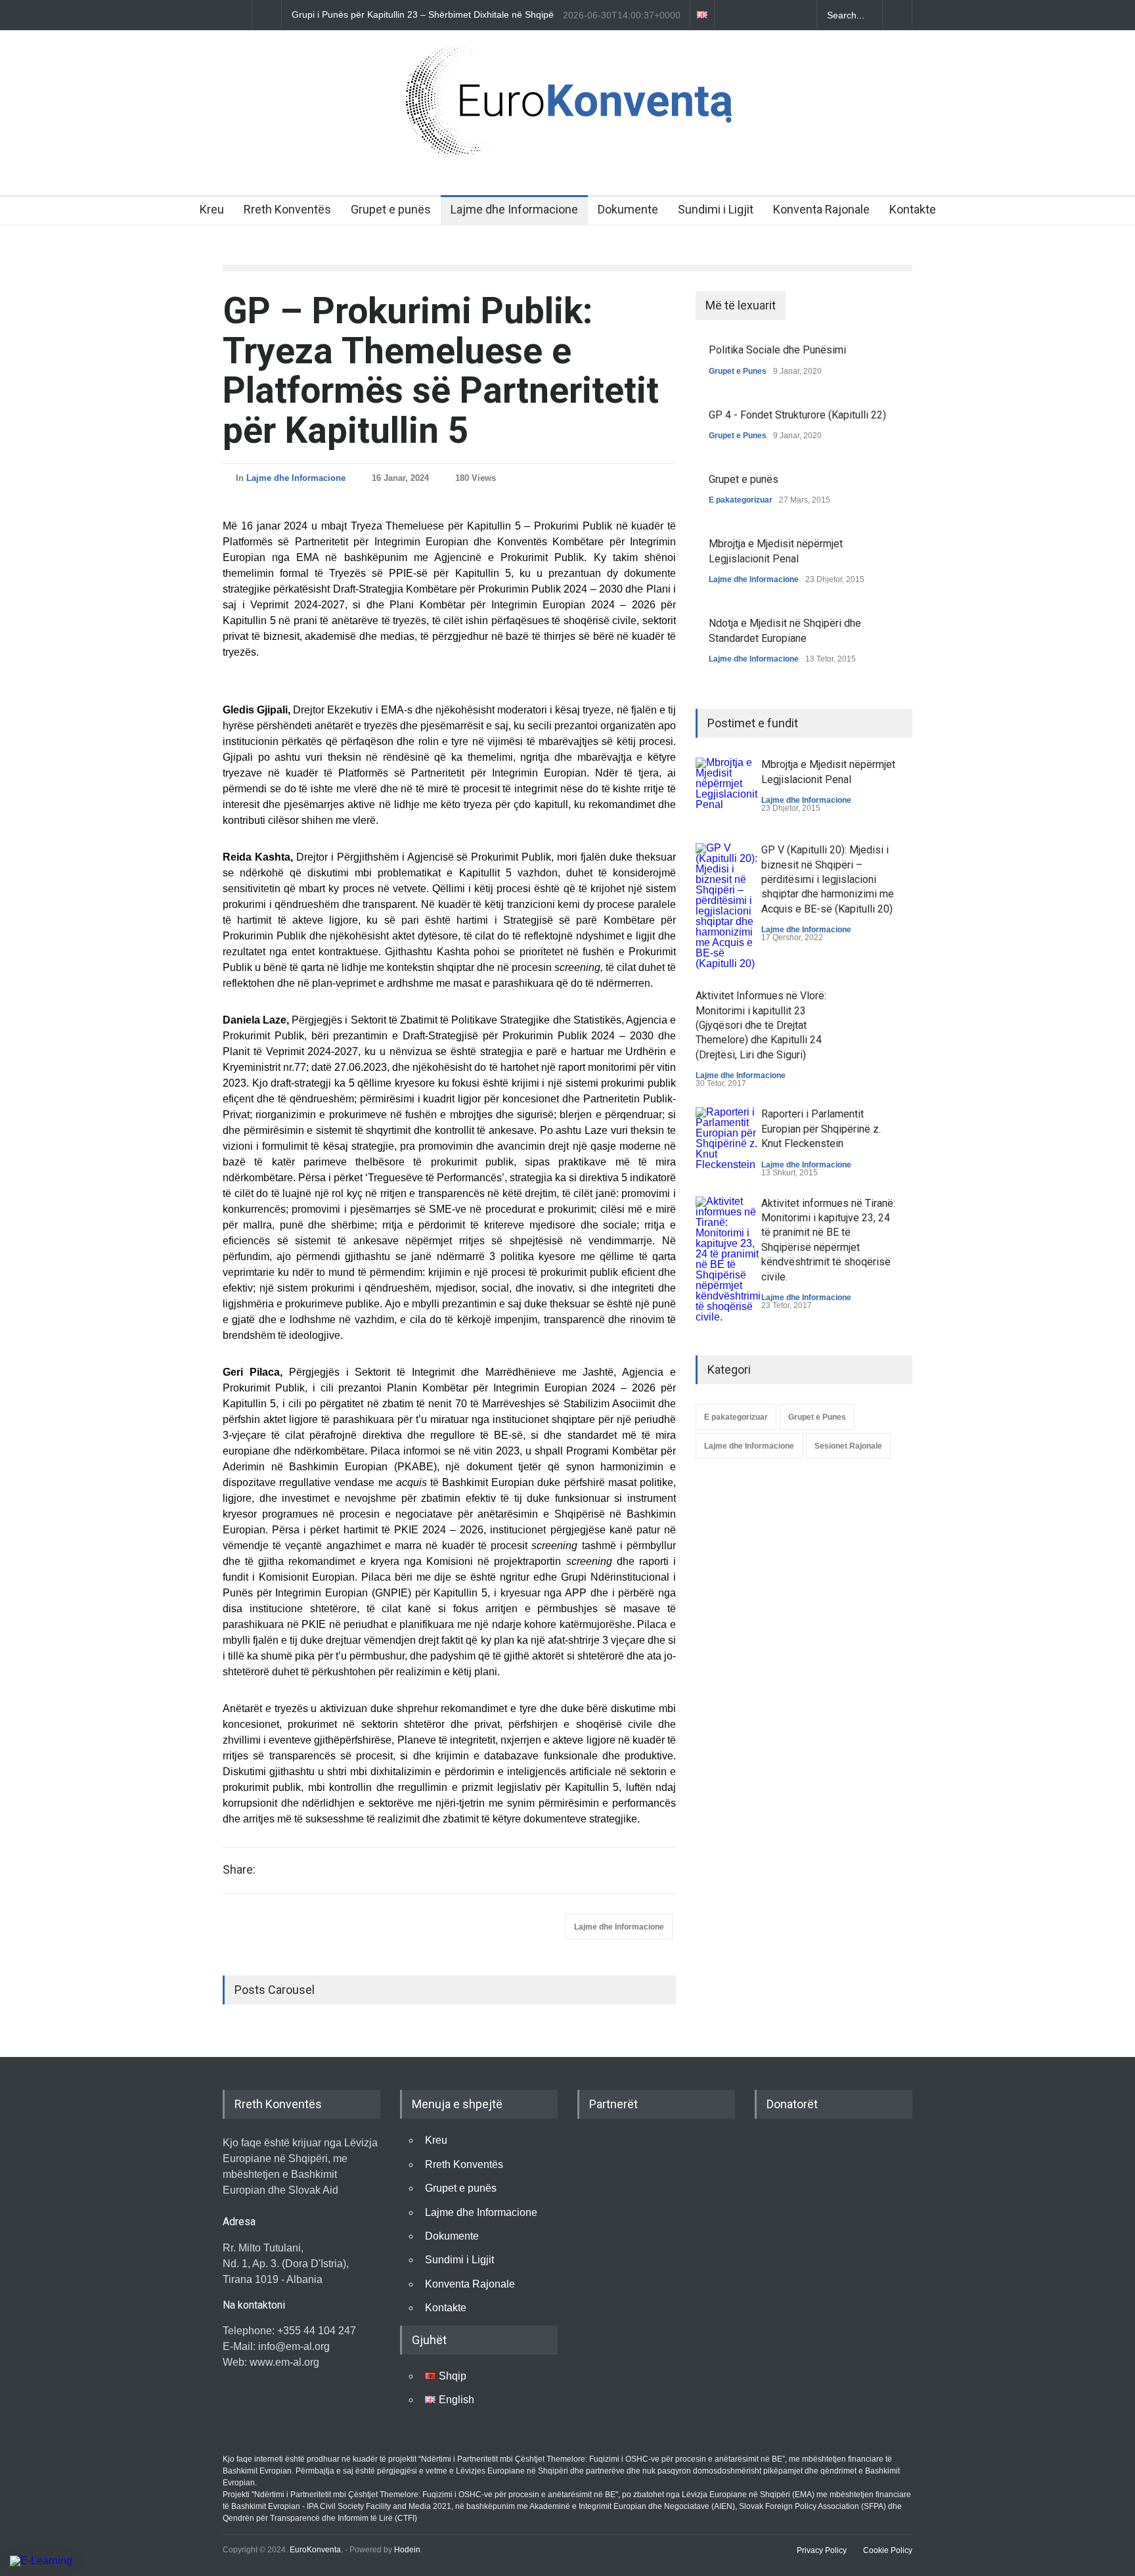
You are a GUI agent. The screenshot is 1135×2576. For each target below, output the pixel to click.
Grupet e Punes (738, 371)
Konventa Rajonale (821, 209)
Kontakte (913, 209)
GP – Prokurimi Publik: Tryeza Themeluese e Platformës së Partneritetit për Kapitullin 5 (441, 371)
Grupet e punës (391, 209)
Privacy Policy (822, 2550)
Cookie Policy (888, 2550)
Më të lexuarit (741, 305)
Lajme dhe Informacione (514, 209)
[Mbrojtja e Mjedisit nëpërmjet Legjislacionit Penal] (728, 790)
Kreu (212, 209)
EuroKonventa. (316, 2550)
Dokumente (628, 209)
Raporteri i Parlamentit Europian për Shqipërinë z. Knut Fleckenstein (821, 1129)
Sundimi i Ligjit (716, 209)
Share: (239, 1870)
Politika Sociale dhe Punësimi (777, 350)
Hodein (407, 2550)
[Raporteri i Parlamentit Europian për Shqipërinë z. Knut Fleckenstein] (728, 1140)
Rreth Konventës (287, 209)
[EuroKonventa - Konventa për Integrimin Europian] (567, 145)
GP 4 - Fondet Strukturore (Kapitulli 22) (797, 415)
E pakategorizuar (741, 500)
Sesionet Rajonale (848, 1446)
